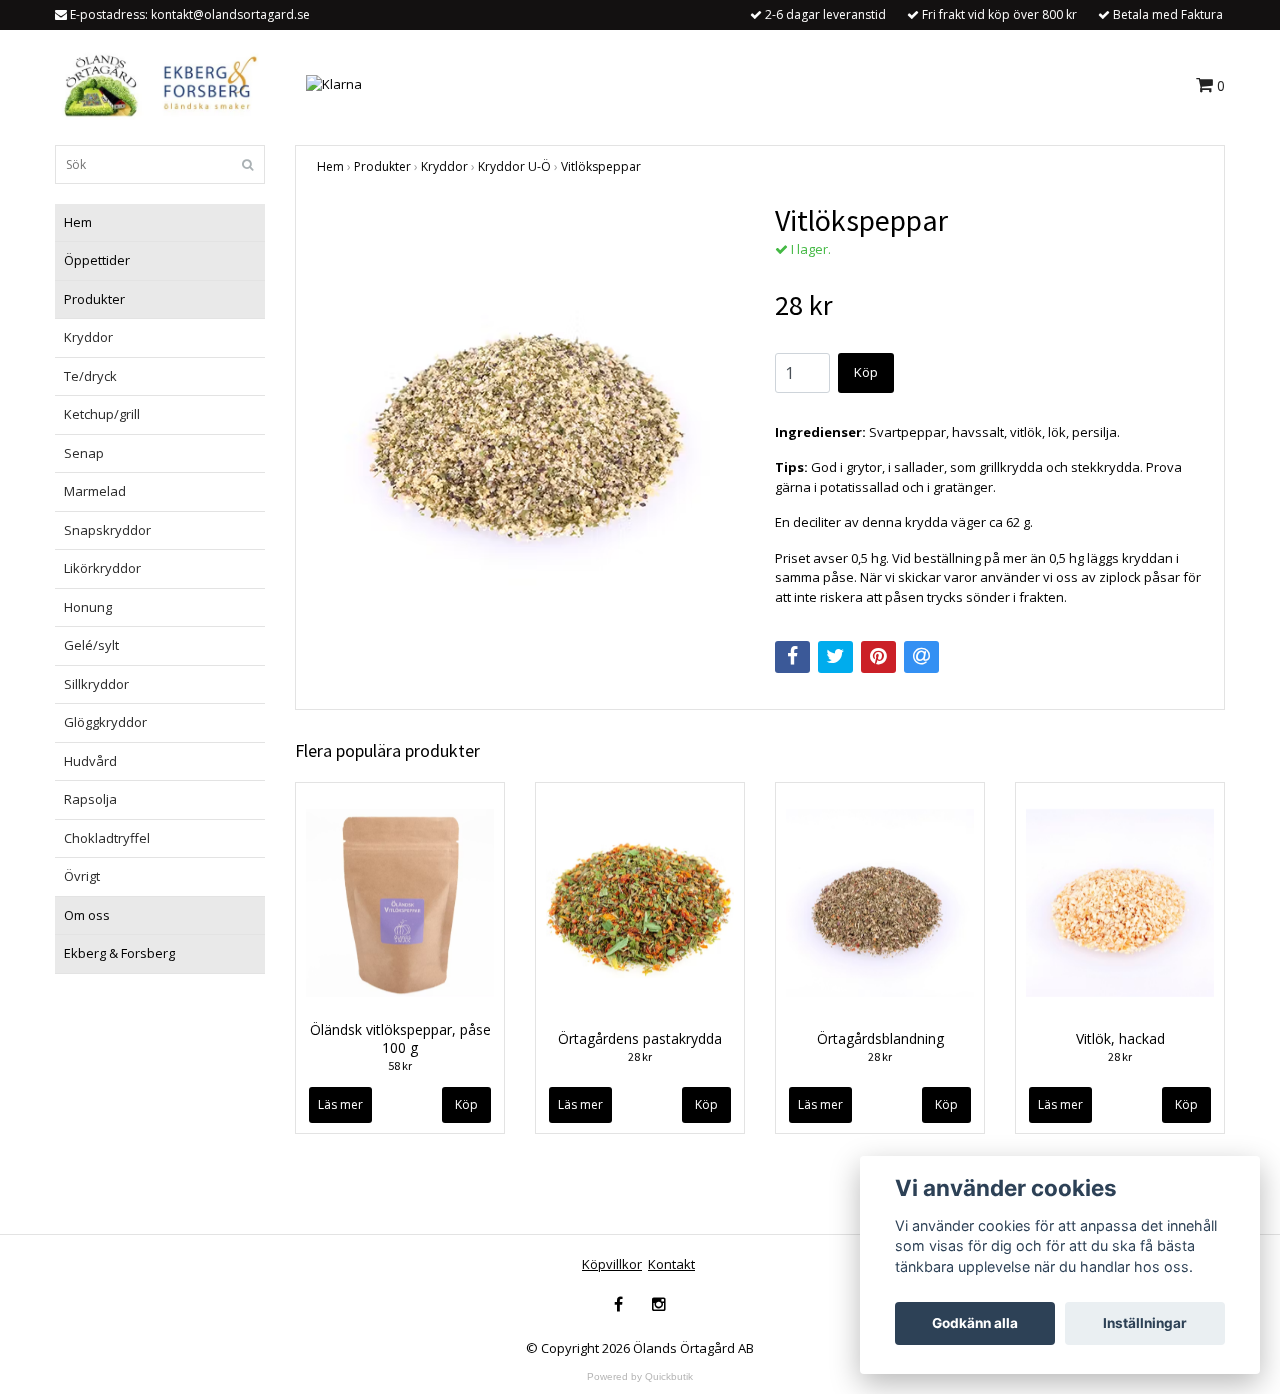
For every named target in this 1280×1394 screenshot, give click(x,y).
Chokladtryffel (107, 838)
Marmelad (95, 491)
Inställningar (1145, 1323)
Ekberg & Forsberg (119, 953)
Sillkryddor (96, 684)
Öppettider (97, 260)
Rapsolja (90, 799)
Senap (84, 453)
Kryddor (88, 337)
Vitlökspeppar (601, 166)
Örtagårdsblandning (880, 1038)
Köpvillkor (612, 1264)
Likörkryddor (102, 568)
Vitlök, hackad (1120, 1038)
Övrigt (82, 876)
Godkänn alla (975, 1323)
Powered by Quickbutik (640, 1376)
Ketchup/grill (102, 414)
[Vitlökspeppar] (531, 416)
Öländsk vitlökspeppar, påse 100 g (400, 1038)
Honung (88, 607)
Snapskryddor (107, 530)
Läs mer (340, 1104)
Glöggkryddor (105, 722)
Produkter (94, 299)
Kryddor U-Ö (514, 166)
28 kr (640, 1056)
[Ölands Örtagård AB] (157, 83)
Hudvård (90, 761)
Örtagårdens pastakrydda (640, 1038)
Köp (866, 372)
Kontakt (671, 1264)
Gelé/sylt (91, 645)
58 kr (400, 1065)
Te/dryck (90, 376)
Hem (78, 222)
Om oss (87, 915)
